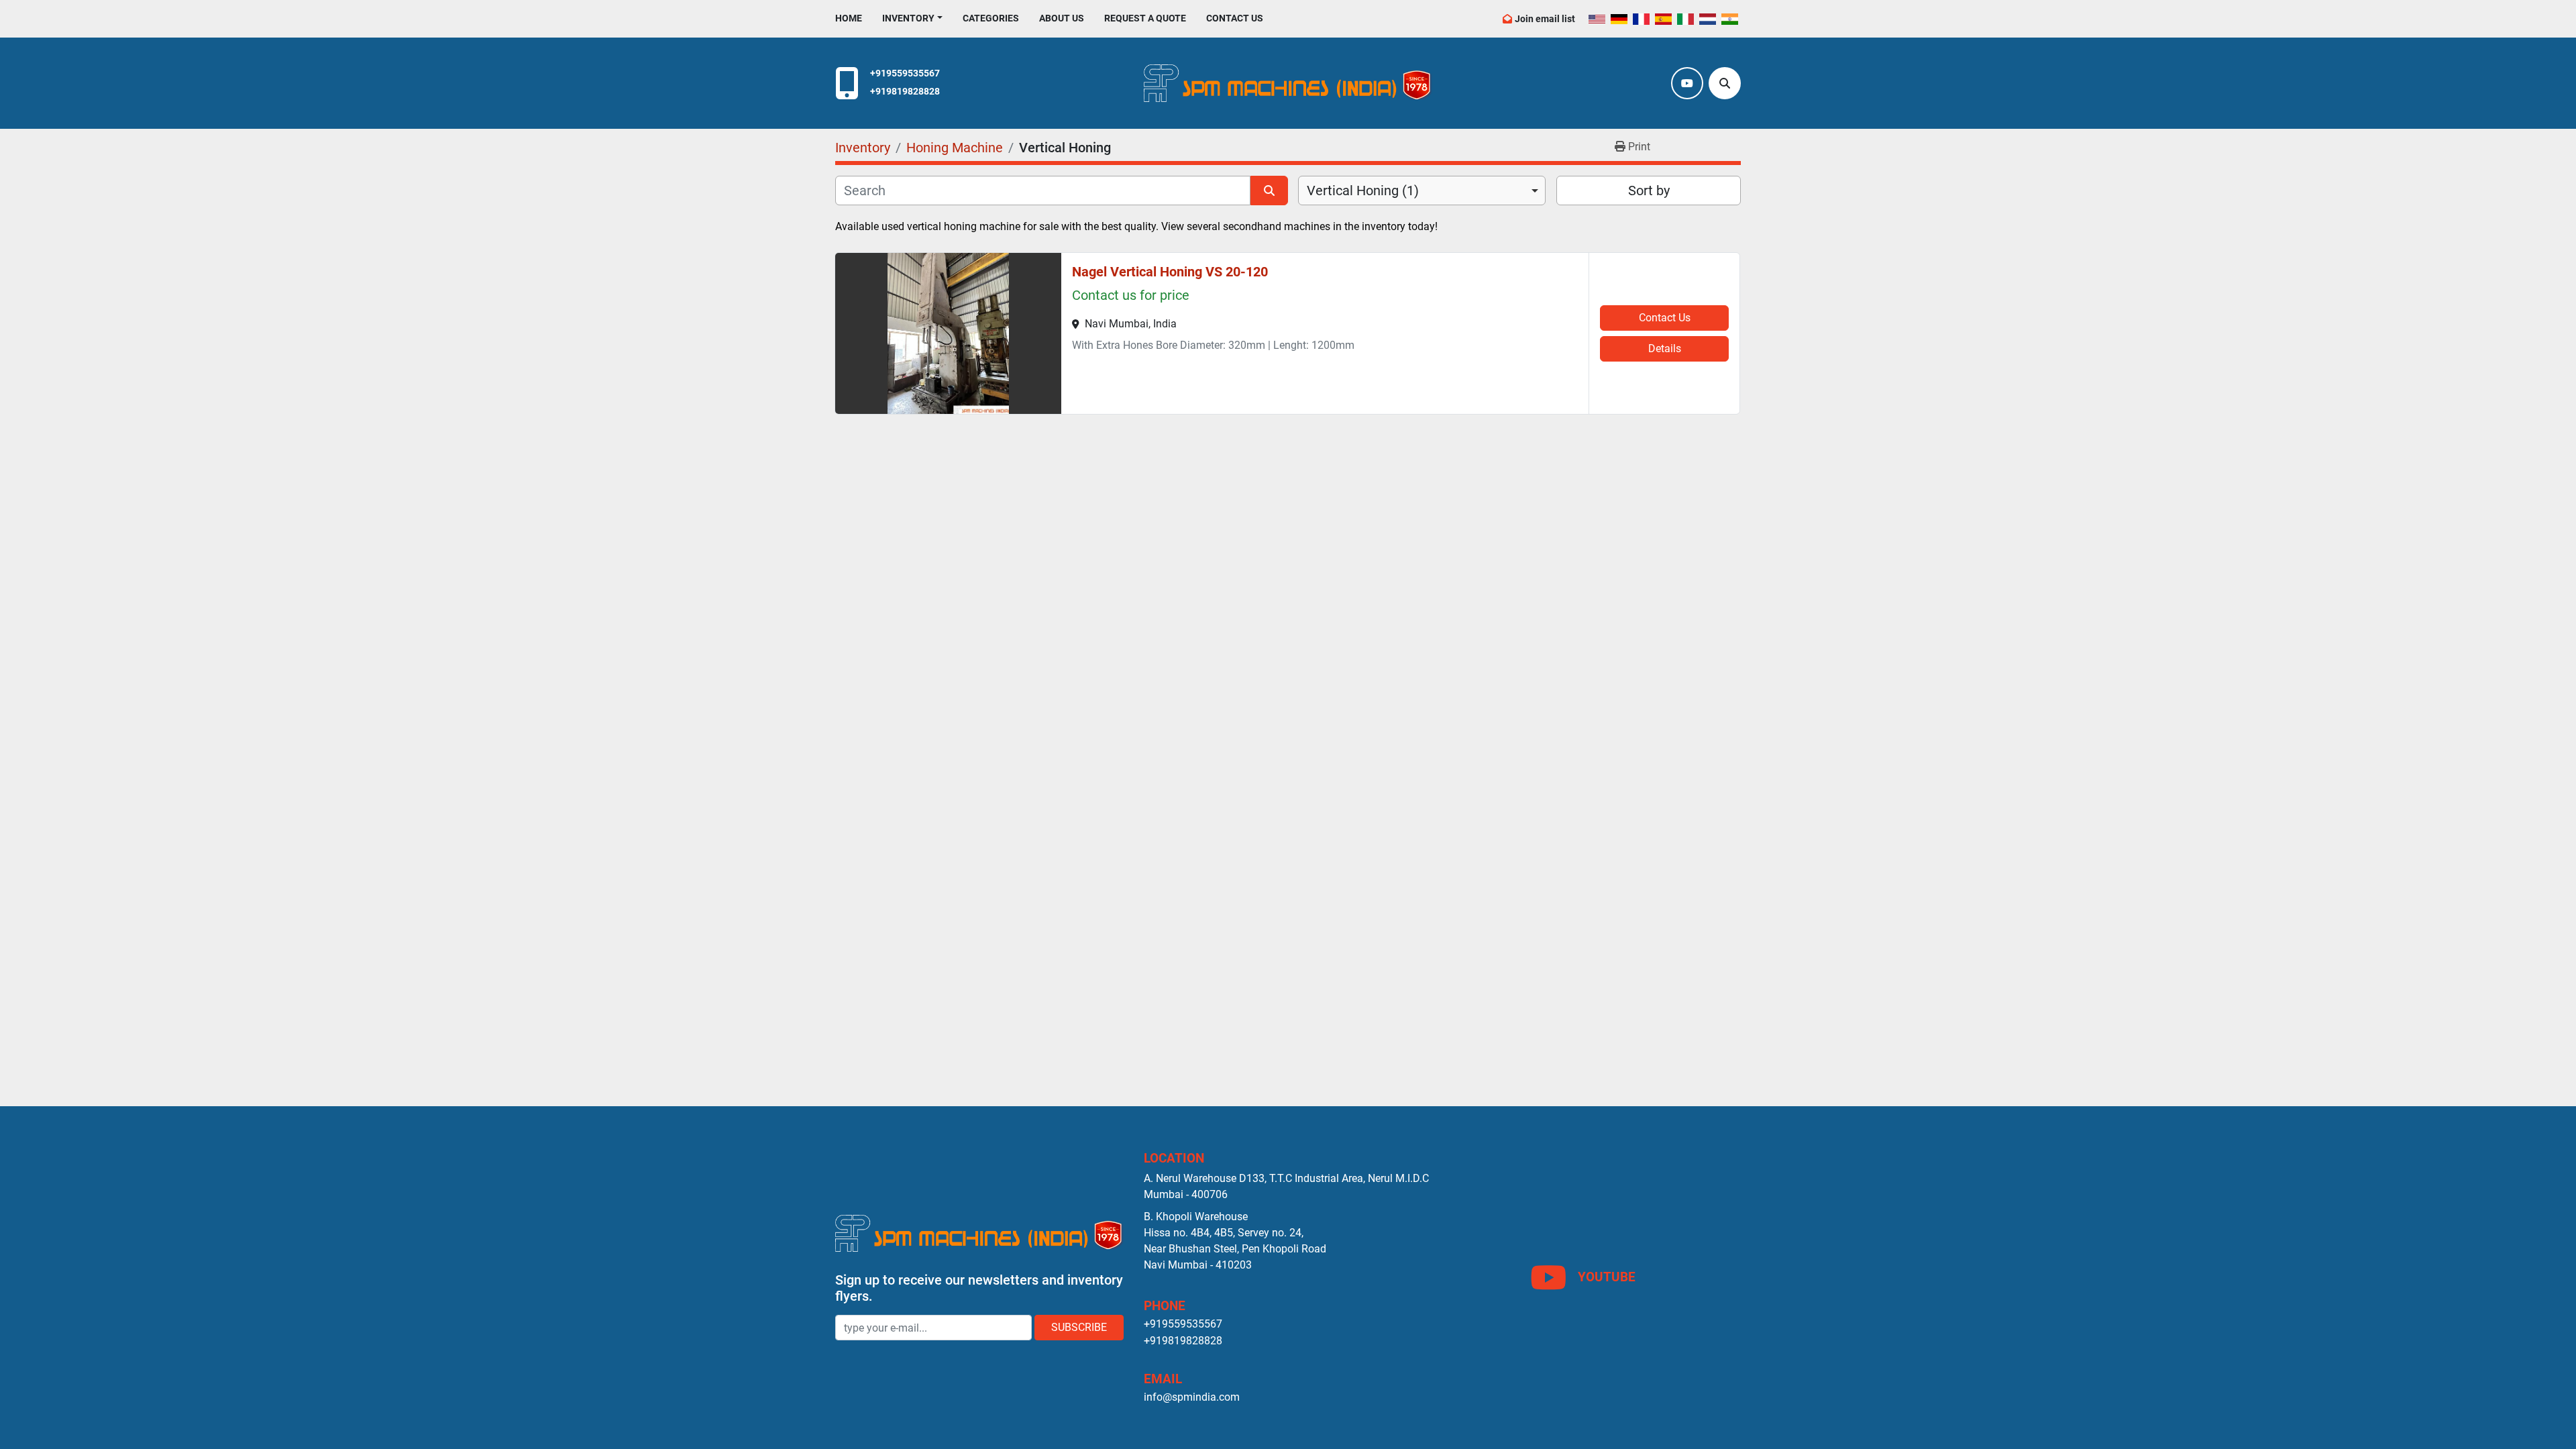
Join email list (1545, 19)
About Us (1062, 18)
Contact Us (1235, 18)
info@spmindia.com (1192, 1397)
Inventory (908, 18)
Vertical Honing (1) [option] (1363, 191)
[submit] (1269, 191)
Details (1665, 348)
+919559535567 (905, 73)
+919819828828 (905, 92)
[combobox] (1422, 191)
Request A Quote (1145, 18)
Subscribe (1079, 1327)
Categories (991, 18)
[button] (912, 18)
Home (849, 18)
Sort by (1649, 191)
